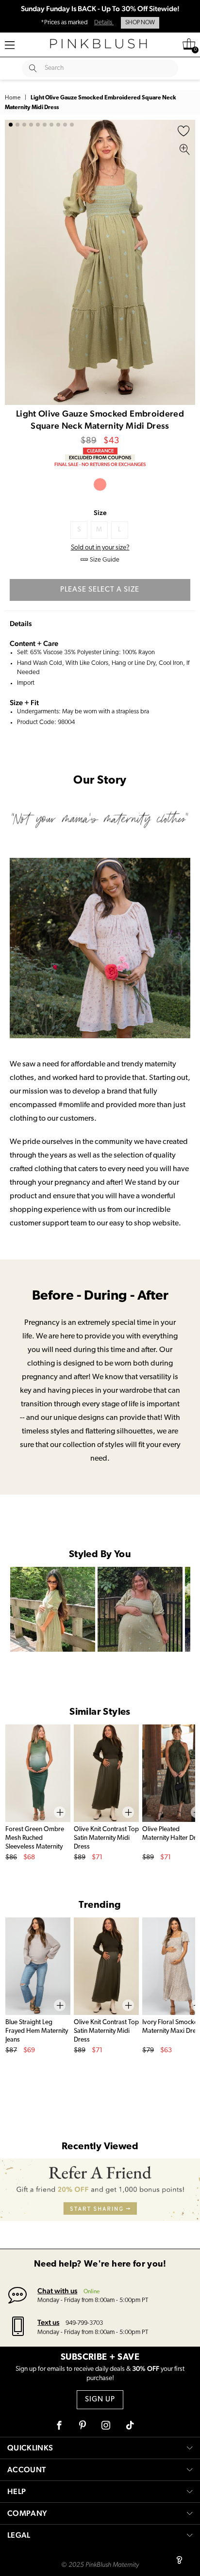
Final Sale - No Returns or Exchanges (100, 464)
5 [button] (38, 125)
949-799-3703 (84, 2323)
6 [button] (45, 125)
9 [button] (65, 125)
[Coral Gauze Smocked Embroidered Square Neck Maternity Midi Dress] (100, 484)
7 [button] (51, 125)
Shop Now (140, 23)
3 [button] (24, 125)
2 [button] (17, 125)
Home (13, 98)
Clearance (100, 451)
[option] (100, 262)
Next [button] (185, 262)
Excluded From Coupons (100, 458)
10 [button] (72, 125)
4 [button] (31, 125)
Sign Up (100, 2400)
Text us (48, 2322)
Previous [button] (15, 262)
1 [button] (11, 125)
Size (100, 513)
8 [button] (58, 125)
